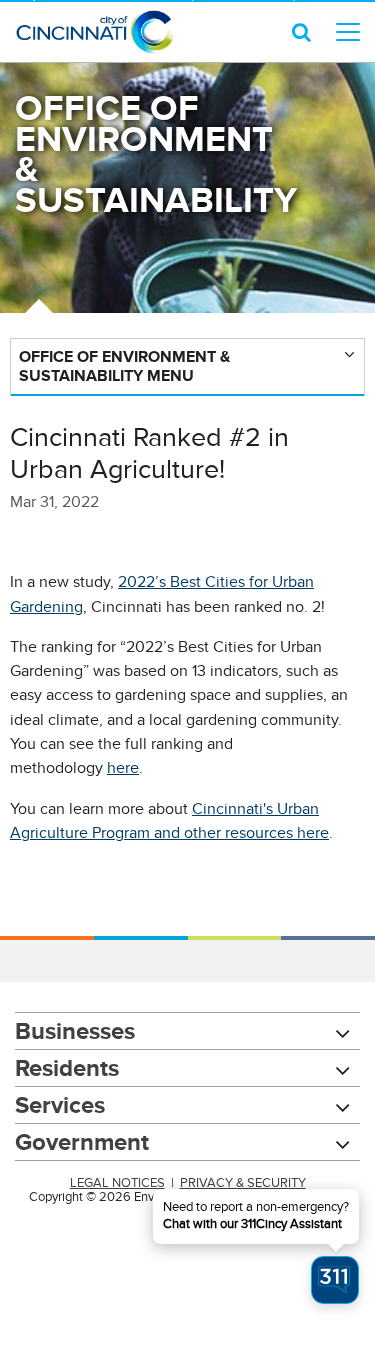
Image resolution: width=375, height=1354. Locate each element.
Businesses (75, 1030)
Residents (67, 1067)
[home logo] (95, 32)
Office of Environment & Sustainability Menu (124, 366)
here (123, 768)
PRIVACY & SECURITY (243, 1183)
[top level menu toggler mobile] (348, 32)
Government (82, 1141)
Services (60, 1104)
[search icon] (301, 32)
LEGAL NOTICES (117, 1183)
